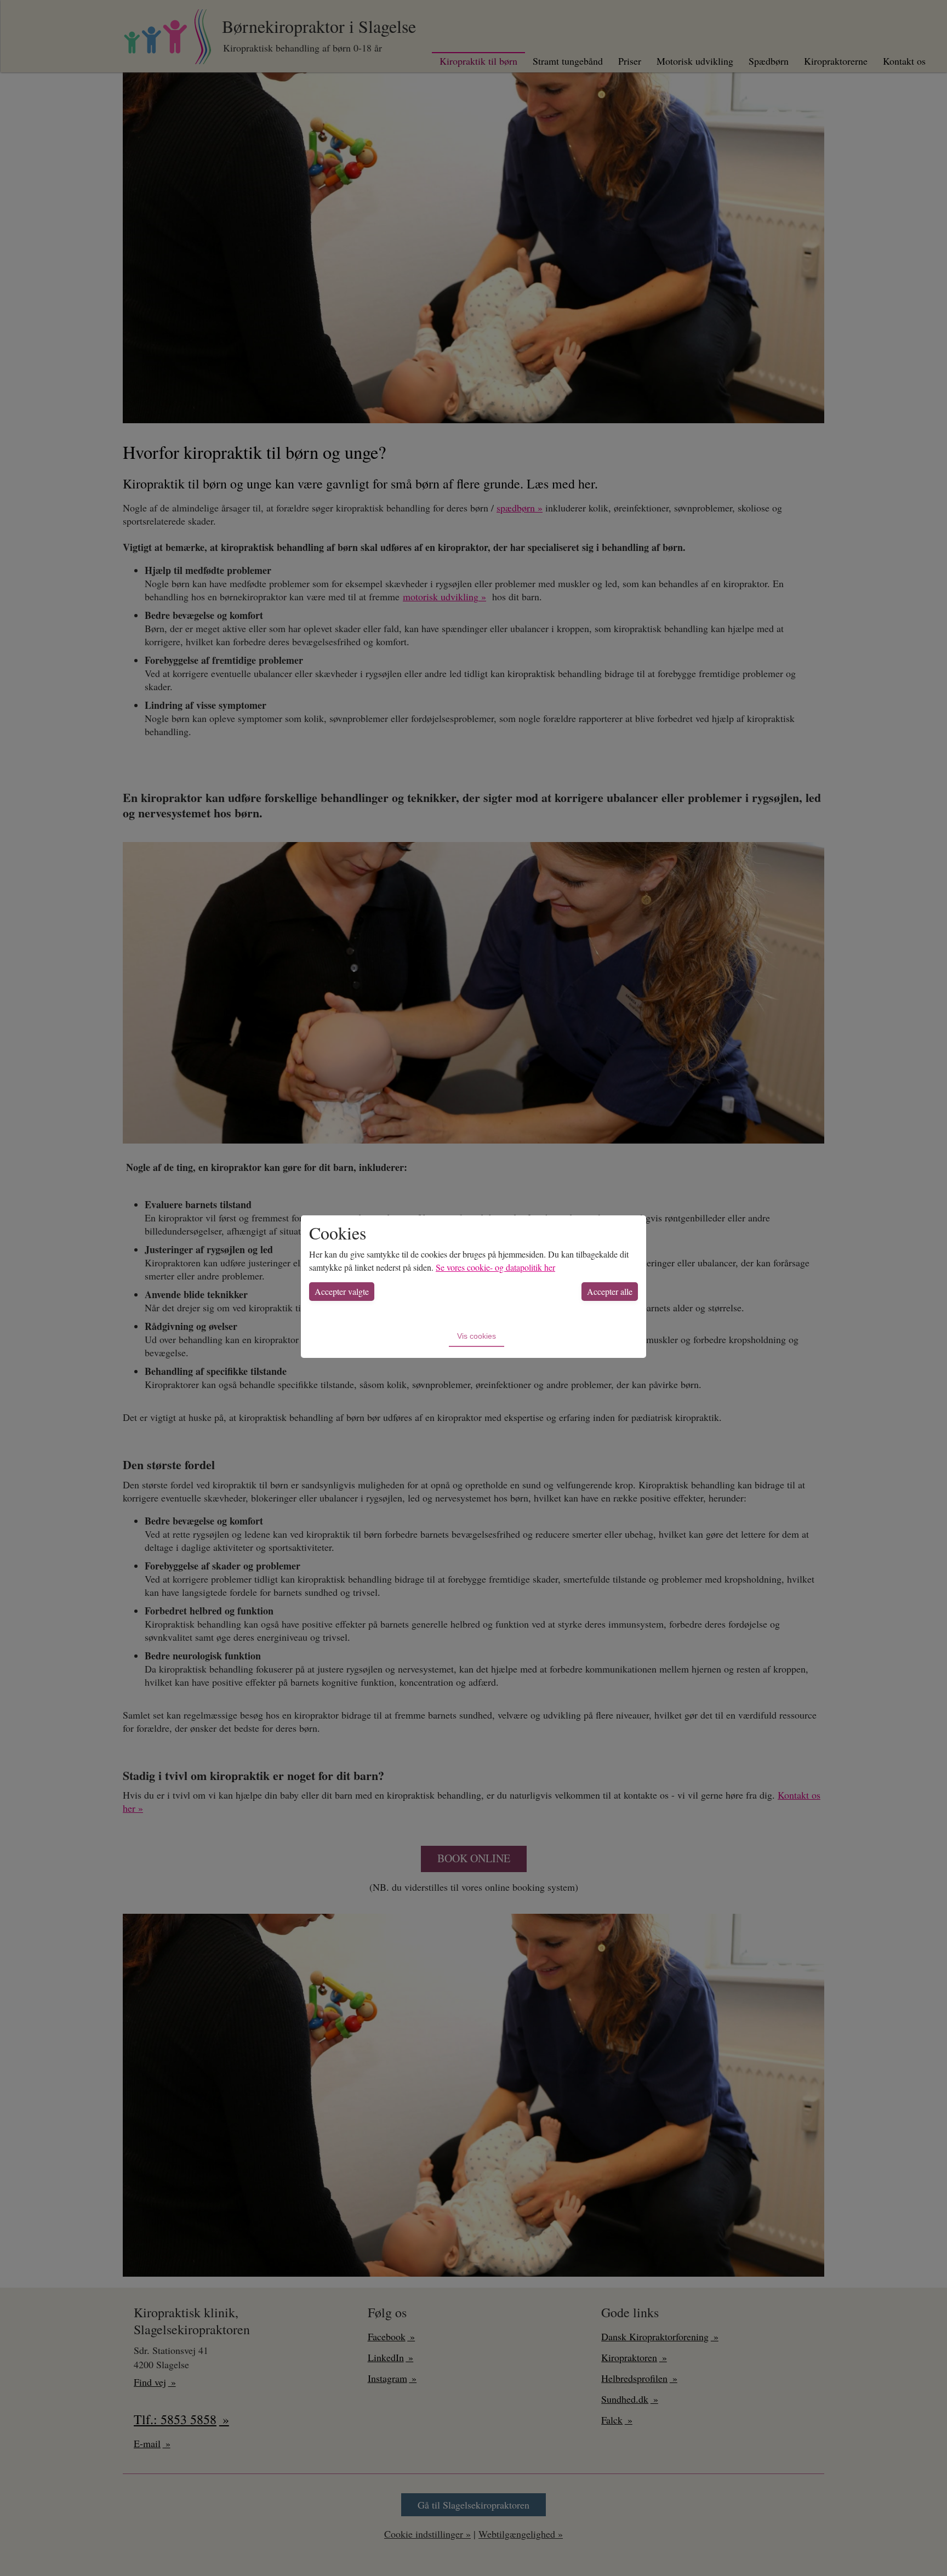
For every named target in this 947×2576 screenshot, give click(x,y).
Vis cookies (477, 1336)
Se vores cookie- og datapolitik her (495, 1267)
